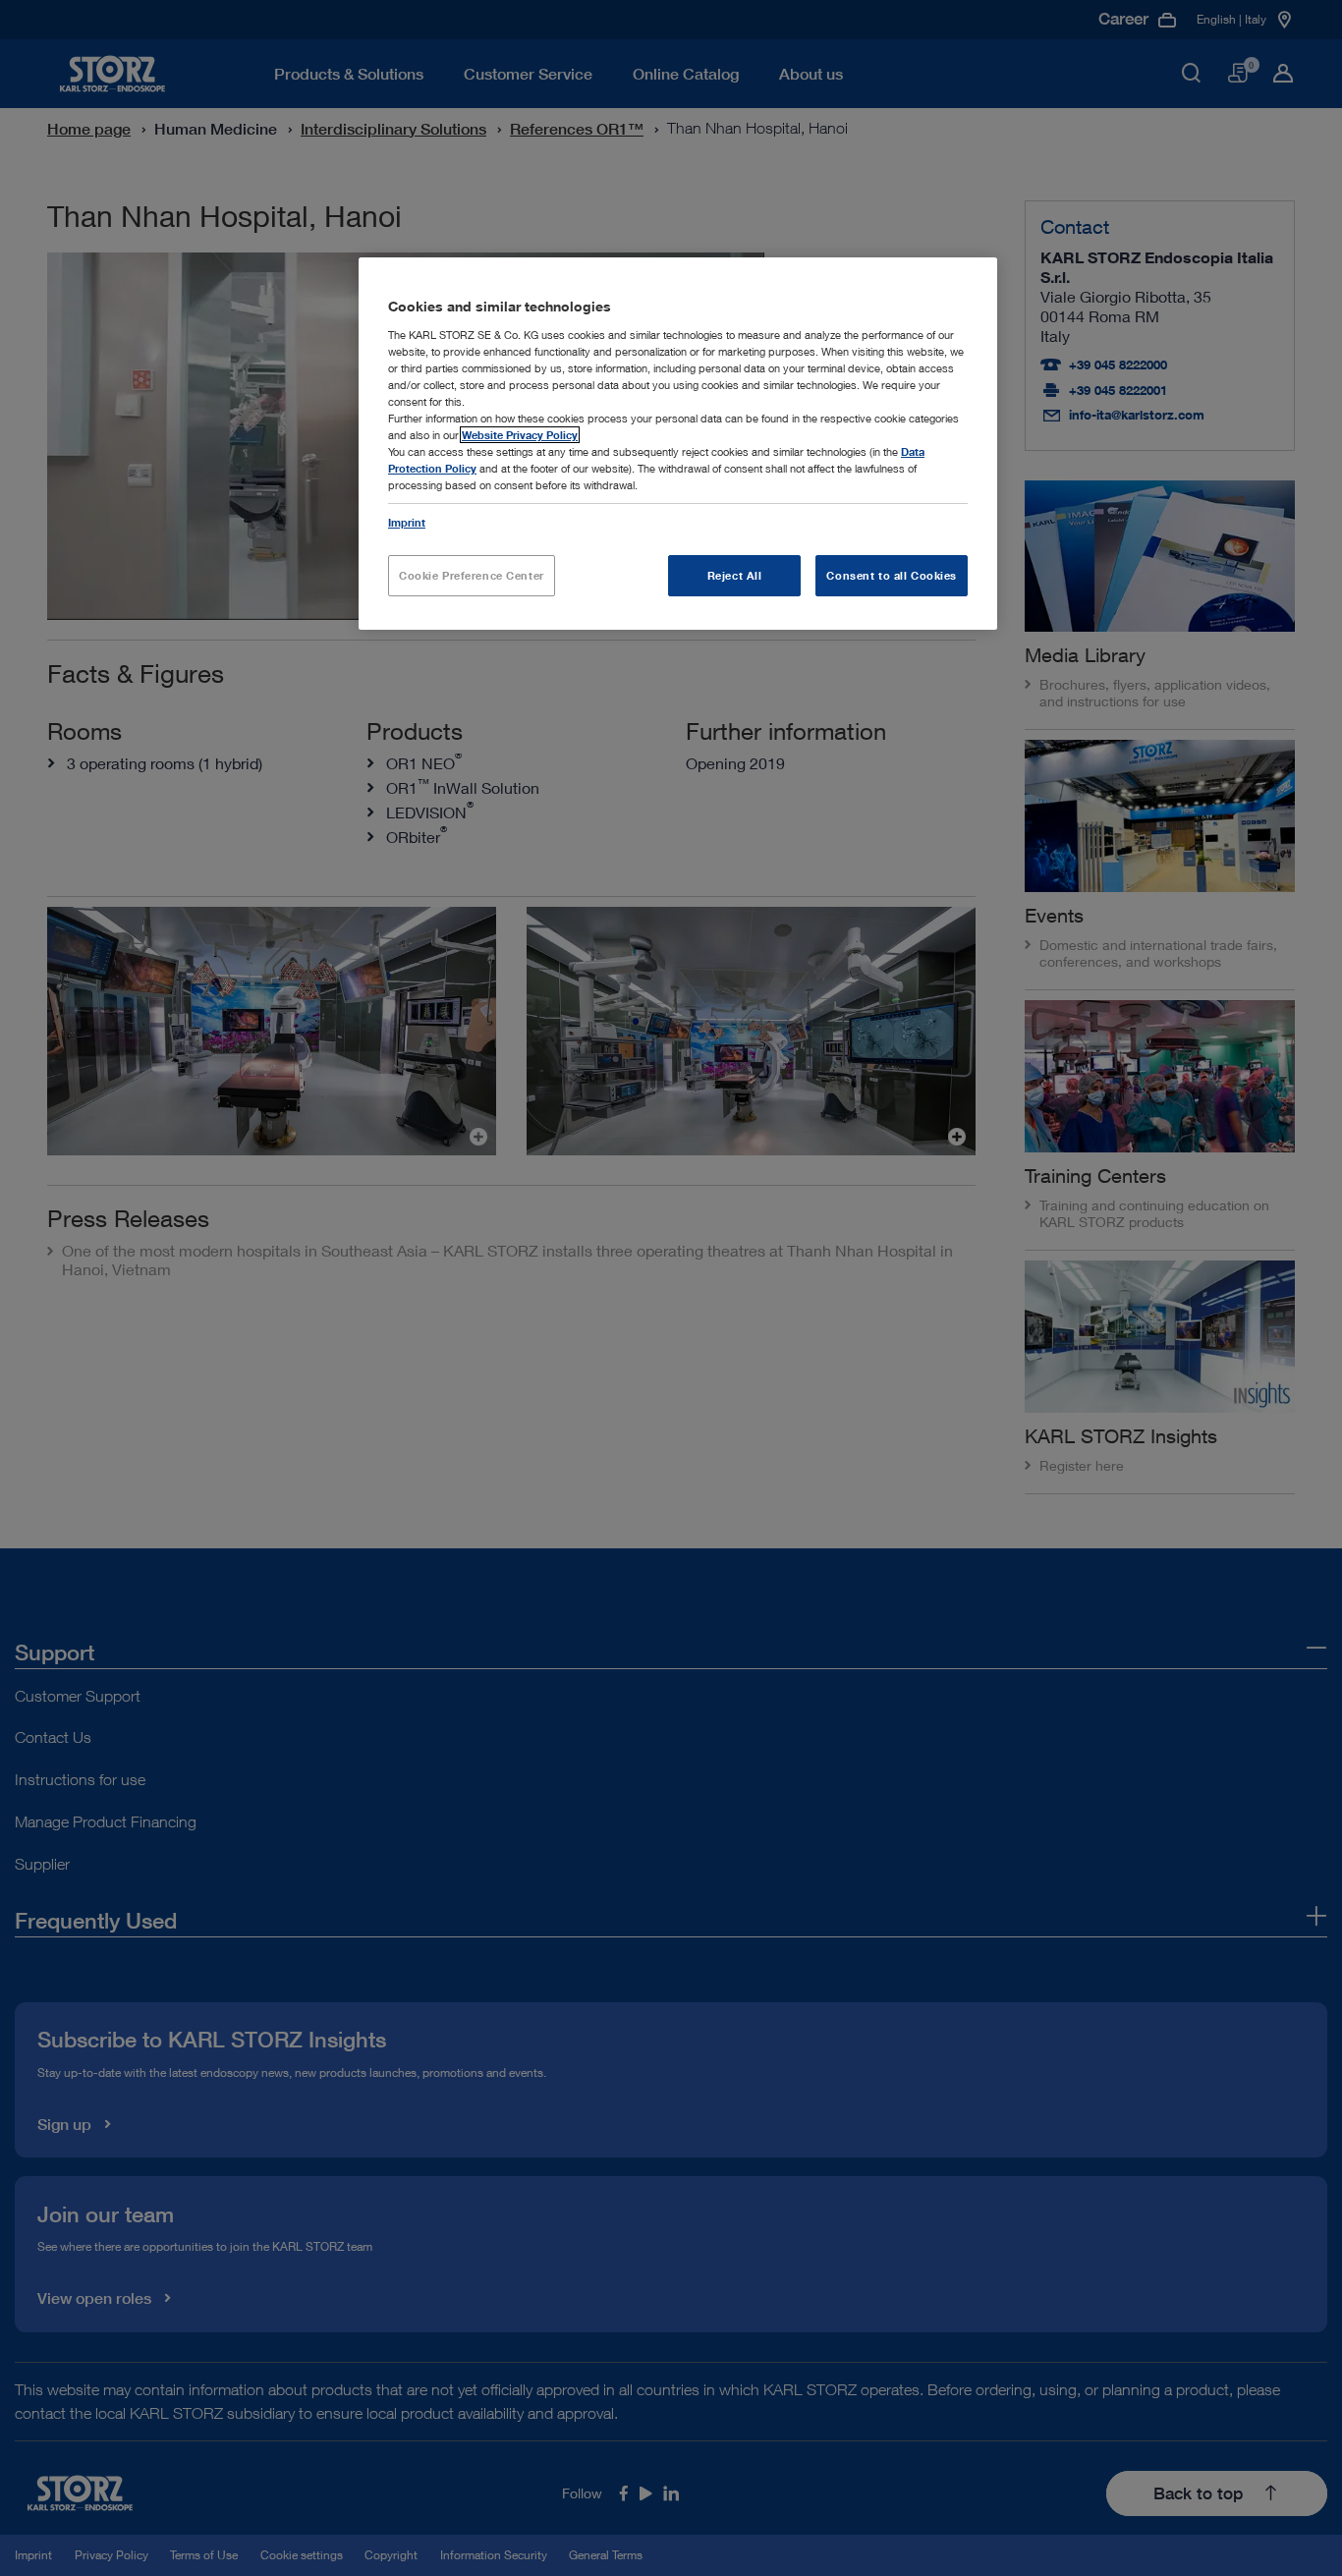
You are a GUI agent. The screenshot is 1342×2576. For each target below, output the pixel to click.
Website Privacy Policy (520, 435)
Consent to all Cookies (892, 575)
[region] (678, 444)
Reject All (735, 575)
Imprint (407, 522)
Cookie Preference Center (472, 575)
